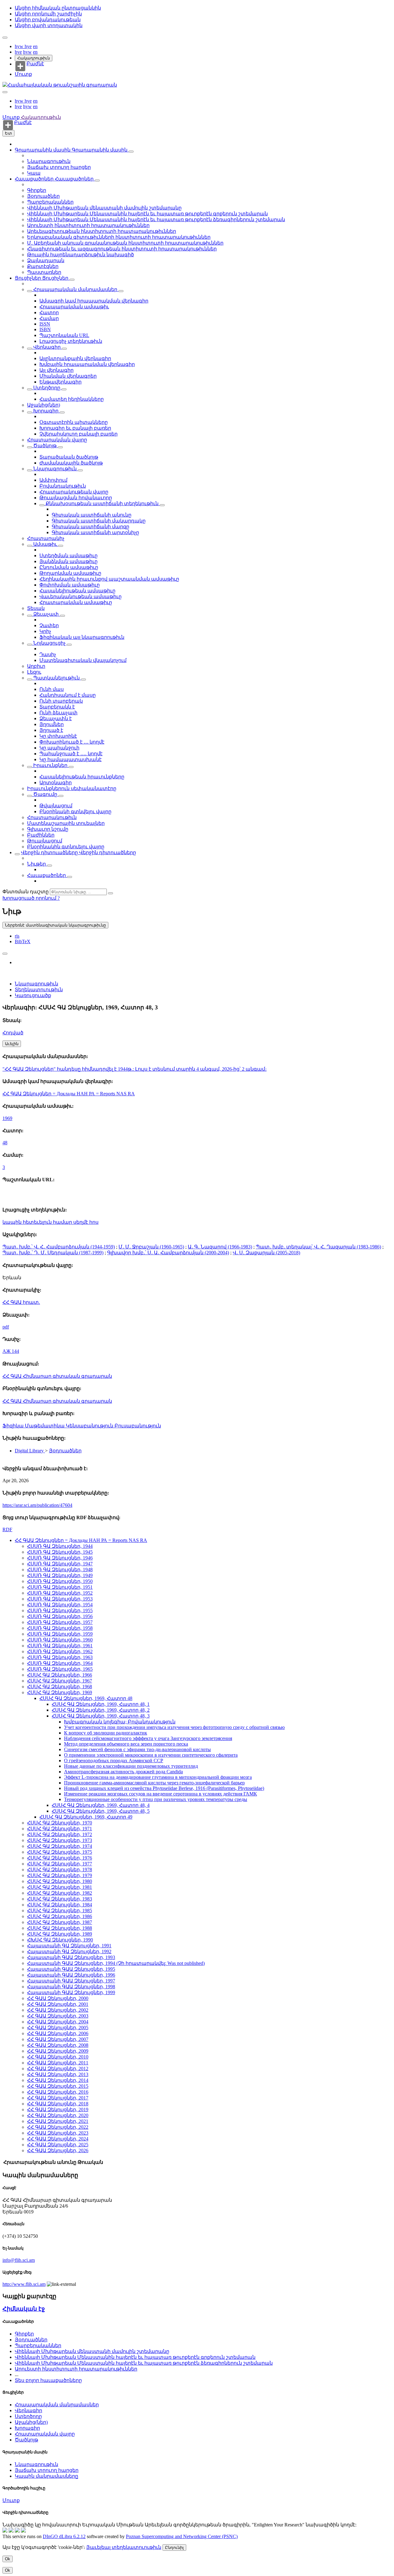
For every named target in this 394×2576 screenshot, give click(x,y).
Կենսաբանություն (90, 1426)
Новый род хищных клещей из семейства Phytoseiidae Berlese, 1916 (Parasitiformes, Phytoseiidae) (164, 1788)
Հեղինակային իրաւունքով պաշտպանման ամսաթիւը (109, 579)
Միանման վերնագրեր (68, 376)
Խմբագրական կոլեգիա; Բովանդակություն (120, 1722)
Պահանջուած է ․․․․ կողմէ (71, 754)
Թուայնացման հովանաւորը (76, 498)
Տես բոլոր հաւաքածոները (48, 2380)
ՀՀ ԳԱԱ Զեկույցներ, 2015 (58, 2086)
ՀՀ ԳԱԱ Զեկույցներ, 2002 (58, 2010)
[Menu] (5, 38)
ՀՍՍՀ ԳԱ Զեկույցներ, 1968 (60, 1687)
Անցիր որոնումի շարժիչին (48, 14)
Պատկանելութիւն (56, 678)
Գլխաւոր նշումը (48, 829)
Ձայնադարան (46, 260)
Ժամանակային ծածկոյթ (71, 463)
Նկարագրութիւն (49, 161)
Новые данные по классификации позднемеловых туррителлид (131, 1766)
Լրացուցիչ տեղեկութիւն (71, 341)
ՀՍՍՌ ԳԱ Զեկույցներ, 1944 (60, 1546)
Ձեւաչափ (46, 614)
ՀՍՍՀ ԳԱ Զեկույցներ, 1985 (60, 1911)
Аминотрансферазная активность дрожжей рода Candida (123, 1772)
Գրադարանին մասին (43, 150)
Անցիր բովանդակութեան (48, 20)
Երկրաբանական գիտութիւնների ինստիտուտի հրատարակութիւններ (119, 237)
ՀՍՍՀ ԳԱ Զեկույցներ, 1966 (60, 1675)
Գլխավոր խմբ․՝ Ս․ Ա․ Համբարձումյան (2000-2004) (168, 1253)
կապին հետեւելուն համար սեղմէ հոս (50, 1222)
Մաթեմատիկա (45, 1426)
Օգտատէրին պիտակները (74, 422)
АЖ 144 (11, 1351)
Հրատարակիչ (46, 538)
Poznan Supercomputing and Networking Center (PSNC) (182, 2536)
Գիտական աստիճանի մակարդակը (99, 521)
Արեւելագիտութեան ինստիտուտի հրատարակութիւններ (102, 231)
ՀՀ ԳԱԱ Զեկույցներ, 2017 (58, 2098)
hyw (20, 46)
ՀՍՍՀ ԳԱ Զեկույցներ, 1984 (60, 1905)
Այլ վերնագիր (56, 370)
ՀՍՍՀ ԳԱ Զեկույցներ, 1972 (60, 1834)
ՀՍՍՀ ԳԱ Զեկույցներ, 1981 (60, 1887)
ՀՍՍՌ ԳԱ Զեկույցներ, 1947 (60, 1564)
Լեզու (34, 672)
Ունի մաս (52, 689)
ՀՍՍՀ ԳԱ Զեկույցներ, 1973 (60, 1840)
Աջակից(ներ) (44, 405)
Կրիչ (45, 631)
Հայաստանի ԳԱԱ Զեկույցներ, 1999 (71, 1992)
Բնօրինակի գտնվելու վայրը (75, 811)
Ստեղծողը (47, 388)
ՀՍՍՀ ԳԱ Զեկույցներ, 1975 (60, 1852)
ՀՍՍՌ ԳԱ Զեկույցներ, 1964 (60, 1663)
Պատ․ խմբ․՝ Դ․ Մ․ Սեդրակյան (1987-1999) (53, 1253)
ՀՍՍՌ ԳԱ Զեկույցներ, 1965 (60, 1669)
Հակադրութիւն (34, 58)
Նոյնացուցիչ (49, 643)
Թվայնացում (56, 806)
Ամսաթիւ (45, 544)
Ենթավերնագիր (60, 382)
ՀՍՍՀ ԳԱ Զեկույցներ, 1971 (60, 1829)
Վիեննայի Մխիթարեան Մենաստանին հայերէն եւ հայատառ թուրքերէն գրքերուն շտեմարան (147, 214)
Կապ (34, 173)
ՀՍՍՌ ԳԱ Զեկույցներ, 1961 (60, 1646)
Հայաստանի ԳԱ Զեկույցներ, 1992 (69, 1951)
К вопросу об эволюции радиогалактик (106, 1733)
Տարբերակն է (57, 707)
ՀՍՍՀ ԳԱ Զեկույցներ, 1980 (60, 1881)
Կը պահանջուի (59, 748)
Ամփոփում (53, 480)
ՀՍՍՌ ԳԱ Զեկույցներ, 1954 (60, 1605)
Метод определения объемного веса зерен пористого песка (126, 1744)
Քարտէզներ (43, 266)
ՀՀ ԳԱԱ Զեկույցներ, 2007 (58, 2039)
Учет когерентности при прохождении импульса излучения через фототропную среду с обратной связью (174, 1727)
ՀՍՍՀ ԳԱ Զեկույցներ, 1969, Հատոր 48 (86, 1698)
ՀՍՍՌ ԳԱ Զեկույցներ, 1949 (60, 1575)
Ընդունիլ (174, 2548)
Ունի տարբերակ (61, 701)
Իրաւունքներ (50, 765)
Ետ (8, 133)
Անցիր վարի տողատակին (49, 25)
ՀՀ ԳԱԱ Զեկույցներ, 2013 (58, 2074)
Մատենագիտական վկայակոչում (83, 660)
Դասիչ (48, 654)
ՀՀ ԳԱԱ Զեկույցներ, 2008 (58, 2045)
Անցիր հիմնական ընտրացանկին (58, 8)
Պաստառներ (44, 272)
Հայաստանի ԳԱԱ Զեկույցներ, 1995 (71, 1969)
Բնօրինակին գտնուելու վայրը (66, 847)
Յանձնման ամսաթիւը (68, 561)
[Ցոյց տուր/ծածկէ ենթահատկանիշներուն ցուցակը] (30, 291)
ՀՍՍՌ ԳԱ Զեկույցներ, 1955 (60, 1611)
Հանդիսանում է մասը (68, 695)
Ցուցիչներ (28, 278)
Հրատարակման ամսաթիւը (76, 602)
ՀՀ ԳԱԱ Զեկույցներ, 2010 (58, 2057)
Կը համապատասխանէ (70, 759)
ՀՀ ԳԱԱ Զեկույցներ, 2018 (58, 2104)
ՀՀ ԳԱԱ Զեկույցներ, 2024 (58, 2139)
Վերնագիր (47, 347)
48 (5, 1143)
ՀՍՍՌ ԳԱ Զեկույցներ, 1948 (60, 1570)
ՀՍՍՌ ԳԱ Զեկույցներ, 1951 (60, 1587)
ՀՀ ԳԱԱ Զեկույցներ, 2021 (58, 2121)
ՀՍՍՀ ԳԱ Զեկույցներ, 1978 (60, 1870)
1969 (7, 1118)
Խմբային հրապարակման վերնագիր (87, 364)
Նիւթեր (37, 864)
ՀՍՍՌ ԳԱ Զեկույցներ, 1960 (60, 1640)
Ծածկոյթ (45, 446)
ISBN (45, 329)
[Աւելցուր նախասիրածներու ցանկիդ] (5, 954)
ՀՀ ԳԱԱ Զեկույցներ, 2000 (58, 1998)
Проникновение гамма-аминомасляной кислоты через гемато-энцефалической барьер (154, 1783)
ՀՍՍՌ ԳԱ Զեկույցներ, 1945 (60, 1552)
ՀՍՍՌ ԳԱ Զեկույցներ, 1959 (60, 1634)
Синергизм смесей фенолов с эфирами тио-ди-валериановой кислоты (137, 1749)
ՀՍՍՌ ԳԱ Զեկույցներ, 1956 (60, 1616)
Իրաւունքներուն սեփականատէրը (72, 788)
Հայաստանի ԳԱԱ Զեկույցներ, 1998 (71, 1987)
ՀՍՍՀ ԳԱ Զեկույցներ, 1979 (60, 1875)
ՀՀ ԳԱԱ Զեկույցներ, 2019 (58, 2109)
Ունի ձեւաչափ (58, 713)
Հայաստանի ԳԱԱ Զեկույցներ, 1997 (71, 1981)
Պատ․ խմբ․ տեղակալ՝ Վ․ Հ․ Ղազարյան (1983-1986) (318, 1247)
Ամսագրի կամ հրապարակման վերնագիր (94, 301)
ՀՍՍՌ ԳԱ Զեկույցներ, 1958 (60, 1628)
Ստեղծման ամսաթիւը (68, 556)
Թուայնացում (45, 841)
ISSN (45, 324)
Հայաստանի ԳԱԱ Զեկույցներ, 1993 (71, 1957)
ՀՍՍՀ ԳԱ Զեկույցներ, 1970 (60, 1823)
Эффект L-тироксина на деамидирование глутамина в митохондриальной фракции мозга (158, 1777)
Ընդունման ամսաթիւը (69, 567)
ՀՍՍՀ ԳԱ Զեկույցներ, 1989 (60, 1934)
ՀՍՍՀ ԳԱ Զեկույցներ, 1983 (60, 1899)
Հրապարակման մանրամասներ (75, 289)
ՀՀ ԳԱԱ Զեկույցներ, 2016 (58, 2092)
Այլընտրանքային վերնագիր (75, 358)
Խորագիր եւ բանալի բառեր (75, 428)
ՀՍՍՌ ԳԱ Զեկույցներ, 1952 (60, 1593)
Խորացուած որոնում (30, 898)
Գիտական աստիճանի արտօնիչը (95, 532)
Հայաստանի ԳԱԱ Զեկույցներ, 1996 (71, 1975)
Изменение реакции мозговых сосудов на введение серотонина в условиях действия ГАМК (161, 1794)
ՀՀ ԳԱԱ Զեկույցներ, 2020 (58, 2115)
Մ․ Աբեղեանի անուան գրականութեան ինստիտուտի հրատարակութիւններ (125, 243)
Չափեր (49, 625)
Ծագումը (45, 794)
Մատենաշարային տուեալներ (66, 823)
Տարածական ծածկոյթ (69, 457)
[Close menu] (5, 92)
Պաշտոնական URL (64, 335)
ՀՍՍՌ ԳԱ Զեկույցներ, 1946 (60, 1558)
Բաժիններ (41, 835)
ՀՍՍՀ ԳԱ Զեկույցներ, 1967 (60, 1681)
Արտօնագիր (56, 783)
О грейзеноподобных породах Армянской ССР (114, 1761)
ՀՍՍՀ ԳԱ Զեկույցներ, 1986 (60, 1916)
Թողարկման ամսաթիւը (70, 573)
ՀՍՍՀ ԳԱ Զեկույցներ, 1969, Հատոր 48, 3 (101, 1716)
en (35, 46)
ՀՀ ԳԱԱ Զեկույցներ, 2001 (58, 2004)
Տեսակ (36, 608)
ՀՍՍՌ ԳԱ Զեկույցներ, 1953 (60, 1599)
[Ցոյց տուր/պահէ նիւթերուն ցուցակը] (131, 152)
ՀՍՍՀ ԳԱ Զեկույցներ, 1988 (60, 1928)
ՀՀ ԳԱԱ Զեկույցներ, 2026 (58, 2150)
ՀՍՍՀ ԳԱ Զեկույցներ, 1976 (60, 1858)
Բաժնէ (35, 64)
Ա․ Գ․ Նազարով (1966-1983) (220, 1247)
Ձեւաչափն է (56, 718)
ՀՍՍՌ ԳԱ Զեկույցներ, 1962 (60, 1651)
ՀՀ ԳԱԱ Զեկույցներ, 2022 (58, 2127)
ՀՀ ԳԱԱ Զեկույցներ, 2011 (58, 2063)
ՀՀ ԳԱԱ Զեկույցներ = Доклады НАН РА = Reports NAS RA (69, 1094)
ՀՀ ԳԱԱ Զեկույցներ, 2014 (58, 2080)
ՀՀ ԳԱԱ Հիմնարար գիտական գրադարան (57, 1376)
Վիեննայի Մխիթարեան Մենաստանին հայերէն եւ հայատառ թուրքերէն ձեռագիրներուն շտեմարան (156, 219)
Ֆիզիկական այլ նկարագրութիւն (82, 637)
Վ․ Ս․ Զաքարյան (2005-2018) (266, 1253)
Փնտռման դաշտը (26, 892)
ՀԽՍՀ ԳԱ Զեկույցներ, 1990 (60, 1940)
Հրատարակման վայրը (57, 440)
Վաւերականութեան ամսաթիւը (80, 596)
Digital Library (30, 1451)
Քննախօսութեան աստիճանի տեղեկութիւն (102, 503)
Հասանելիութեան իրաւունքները (82, 777)
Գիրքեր (37, 190)
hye (28, 46)
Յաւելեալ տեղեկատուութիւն (124, 2547)
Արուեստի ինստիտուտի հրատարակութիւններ (88, 225)
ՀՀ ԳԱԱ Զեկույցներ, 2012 (58, 2069)
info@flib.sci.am (19, 2260)
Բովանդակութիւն (63, 486)
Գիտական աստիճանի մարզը (90, 527)
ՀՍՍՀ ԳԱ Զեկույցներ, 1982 (60, 1893)
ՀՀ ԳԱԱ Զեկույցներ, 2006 (58, 2033)
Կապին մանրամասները (46, 2476)
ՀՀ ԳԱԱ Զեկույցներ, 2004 (58, 2022)
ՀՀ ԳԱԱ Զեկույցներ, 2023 (58, 2133)
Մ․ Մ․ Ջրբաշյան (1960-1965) (151, 1247)
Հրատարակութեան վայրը (74, 492)
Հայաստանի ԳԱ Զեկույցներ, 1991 (69, 1946)
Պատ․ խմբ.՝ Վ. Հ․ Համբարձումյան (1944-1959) (59, 1247)
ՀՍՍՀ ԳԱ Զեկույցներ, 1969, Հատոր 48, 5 (101, 1811)
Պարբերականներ (50, 202)
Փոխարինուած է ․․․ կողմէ (72, 742)
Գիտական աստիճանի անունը (92, 515)
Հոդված (13, 1033)
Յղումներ (52, 724)
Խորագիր (46, 411)
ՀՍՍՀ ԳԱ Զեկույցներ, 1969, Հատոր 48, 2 (101, 1710)
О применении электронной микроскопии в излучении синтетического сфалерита (151, 1755)
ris (17, 936)
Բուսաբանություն (138, 1426)
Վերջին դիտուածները (50, 852)
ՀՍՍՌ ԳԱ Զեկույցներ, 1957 (60, 1622)
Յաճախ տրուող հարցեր (59, 167)
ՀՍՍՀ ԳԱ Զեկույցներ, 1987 (60, 1922)
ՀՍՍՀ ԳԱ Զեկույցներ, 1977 (60, 1864)
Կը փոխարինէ (58, 736)
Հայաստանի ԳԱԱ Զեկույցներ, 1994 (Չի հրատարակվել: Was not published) (116, 1963)
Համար (49, 318)
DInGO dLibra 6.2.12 (64, 2536)
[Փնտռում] (111, 893)
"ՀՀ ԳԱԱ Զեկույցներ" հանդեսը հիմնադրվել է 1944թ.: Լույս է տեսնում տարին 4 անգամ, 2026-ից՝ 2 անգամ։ (135, 1069)
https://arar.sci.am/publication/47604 (37, 1505)
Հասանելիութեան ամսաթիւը (77, 591)
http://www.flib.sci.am (24, 2284)
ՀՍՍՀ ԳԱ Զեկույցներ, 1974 (60, 1846)
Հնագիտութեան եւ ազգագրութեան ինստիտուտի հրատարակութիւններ (122, 249)
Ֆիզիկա (14, 1426)
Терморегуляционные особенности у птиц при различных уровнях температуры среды (156, 1799)
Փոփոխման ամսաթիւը (70, 585)
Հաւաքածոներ (35, 179)
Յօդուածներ (43, 196)
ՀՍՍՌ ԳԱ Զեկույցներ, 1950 (60, 1581)
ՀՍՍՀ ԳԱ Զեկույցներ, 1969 (60, 1692)
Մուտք (23, 74)
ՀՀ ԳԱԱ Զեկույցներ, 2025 (58, 2145)
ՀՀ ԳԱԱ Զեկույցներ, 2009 (58, 2051)
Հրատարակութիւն (52, 817)
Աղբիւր (36, 666)
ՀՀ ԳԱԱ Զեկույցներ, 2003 (58, 2016)
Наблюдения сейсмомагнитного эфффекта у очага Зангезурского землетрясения (148, 1738)
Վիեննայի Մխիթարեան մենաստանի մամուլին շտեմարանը (104, 208)
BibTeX (23, 941)
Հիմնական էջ (24, 2309)
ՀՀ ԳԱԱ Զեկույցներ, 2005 (58, 2028)
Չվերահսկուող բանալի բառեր (78, 434)
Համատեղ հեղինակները (72, 399)
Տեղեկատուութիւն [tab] (39, 990)
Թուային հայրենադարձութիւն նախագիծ (80, 255)
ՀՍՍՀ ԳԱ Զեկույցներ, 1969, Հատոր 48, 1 (101, 1704)
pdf (6, 1327)
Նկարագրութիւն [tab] (36, 984)
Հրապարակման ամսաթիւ (74, 307)
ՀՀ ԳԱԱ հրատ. (21, 1302)
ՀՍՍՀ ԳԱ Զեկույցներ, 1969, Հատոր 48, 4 (101, 1805)
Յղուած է (51, 730)
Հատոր (49, 312)
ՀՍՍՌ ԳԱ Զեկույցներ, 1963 (60, 1657)
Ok (8, 2559)
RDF (7, 1529)
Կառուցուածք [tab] (33, 995)
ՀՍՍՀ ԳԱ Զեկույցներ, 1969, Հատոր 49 (86, 1817)
